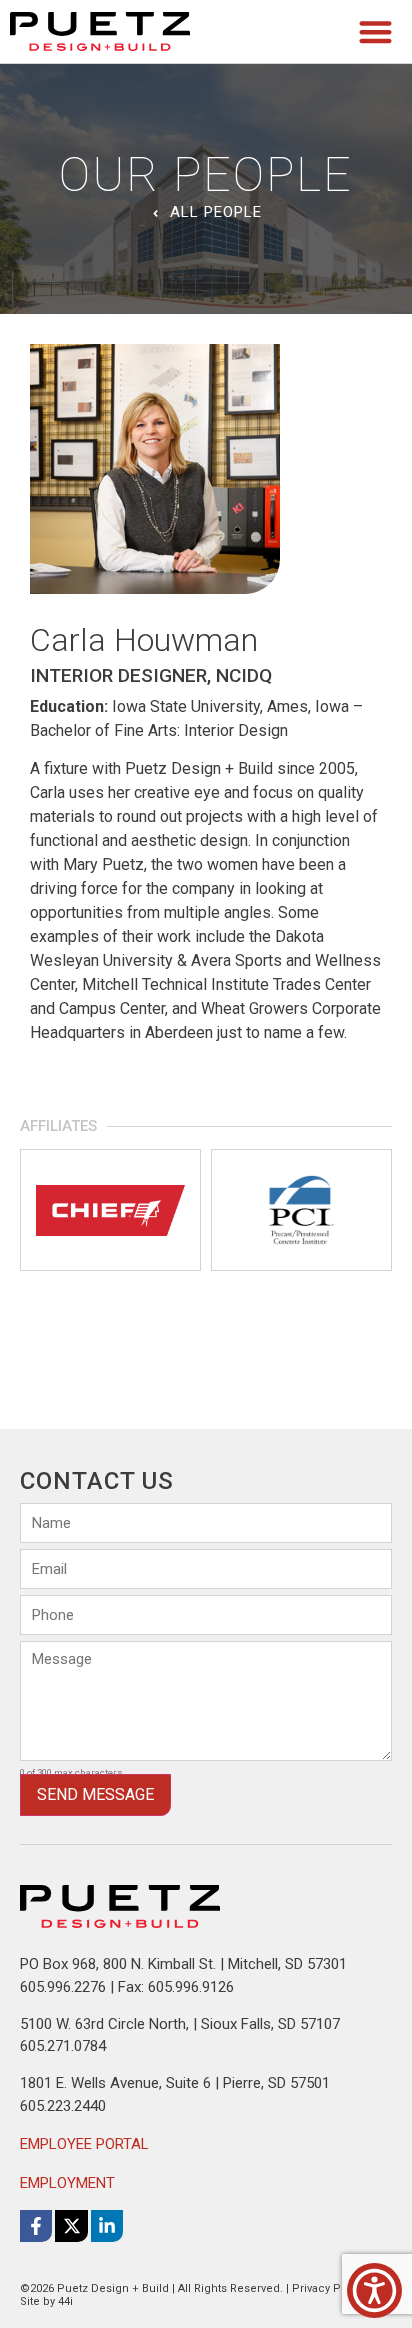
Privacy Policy (329, 2288)
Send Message (95, 1794)
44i (65, 2301)
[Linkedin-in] (107, 2226)
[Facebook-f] (36, 2226)
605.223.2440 (63, 2106)
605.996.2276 (63, 1987)
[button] (376, 31)
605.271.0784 (63, 2046)
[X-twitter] (71, 2226)
